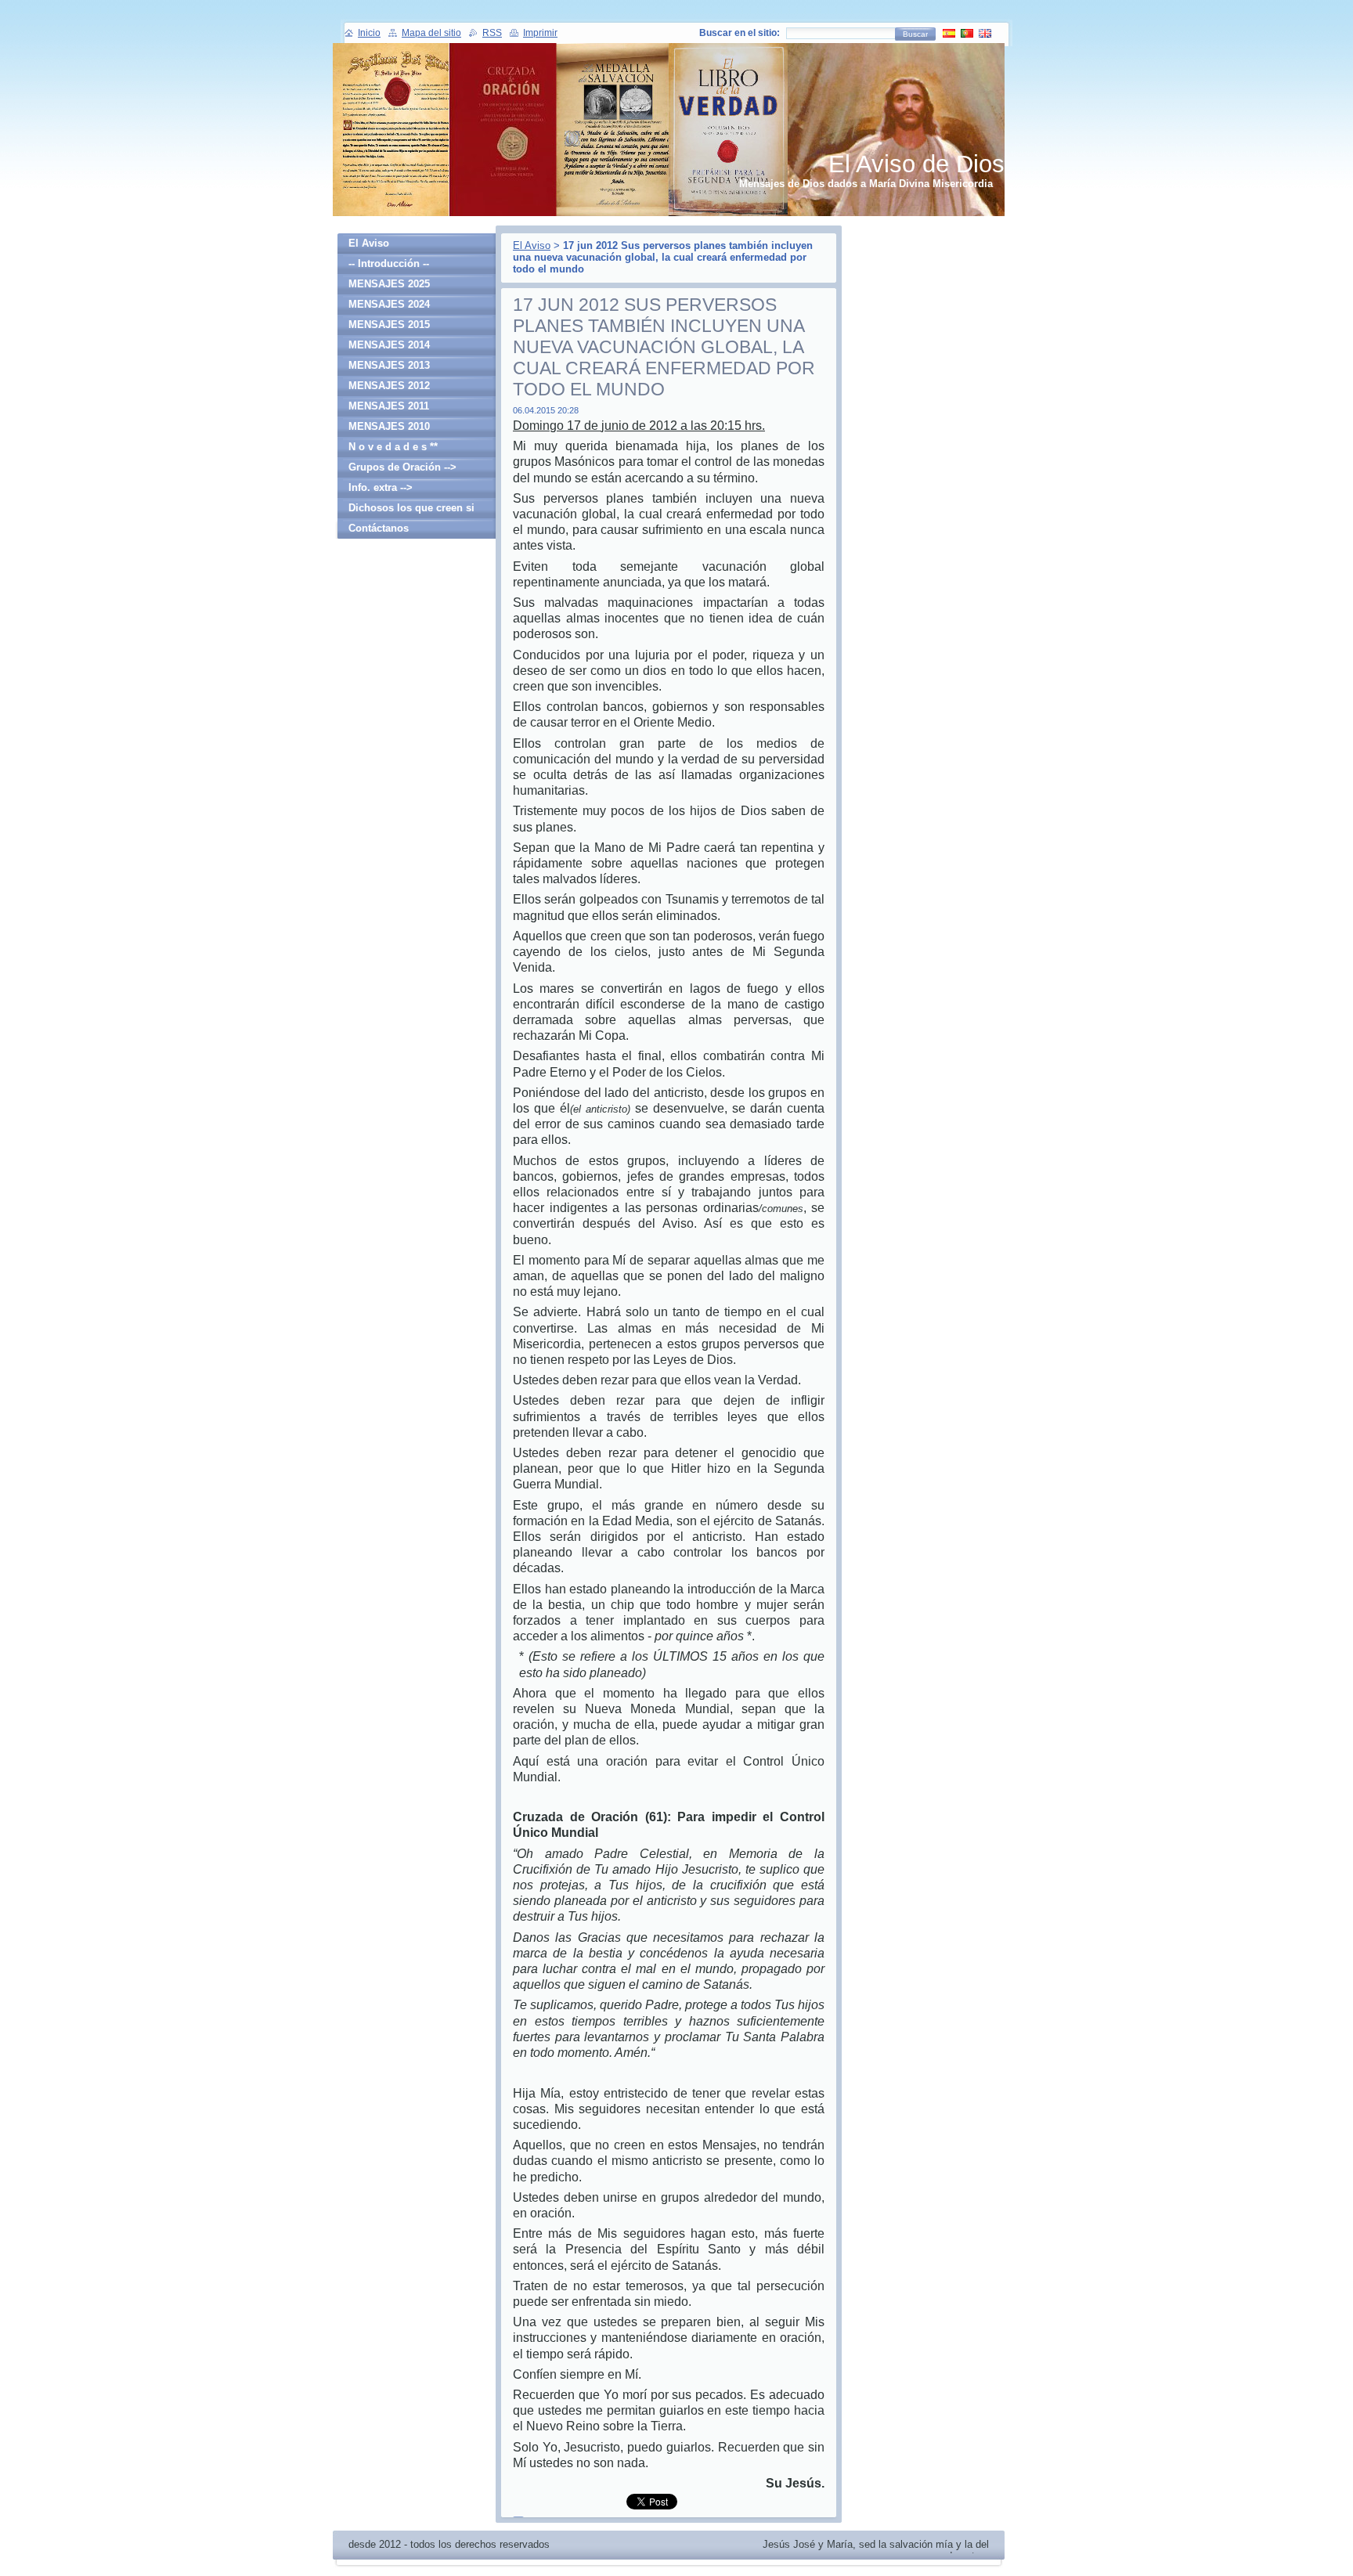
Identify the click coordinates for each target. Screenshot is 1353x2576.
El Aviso (532, 245)
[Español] (949, 33)
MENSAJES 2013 (389, 365)
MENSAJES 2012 (389, 386)
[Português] (967, 33)
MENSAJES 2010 (389, 426)
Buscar (915, 34)
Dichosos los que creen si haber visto (411, 510)
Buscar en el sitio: (740, 33)
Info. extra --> (381, 487)
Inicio (369, 33)
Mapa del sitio (431, 33)
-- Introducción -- (389, 263)
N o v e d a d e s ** (393, 447)
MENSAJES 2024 (389, 304)
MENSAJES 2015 (389, 325)
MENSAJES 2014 (389, 345)
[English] (985, 33)
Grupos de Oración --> (402, 467)
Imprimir (540, 33)
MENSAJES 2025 (389, 284)
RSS (492, 33)
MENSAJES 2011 (389, 406)
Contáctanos (379, 528)
